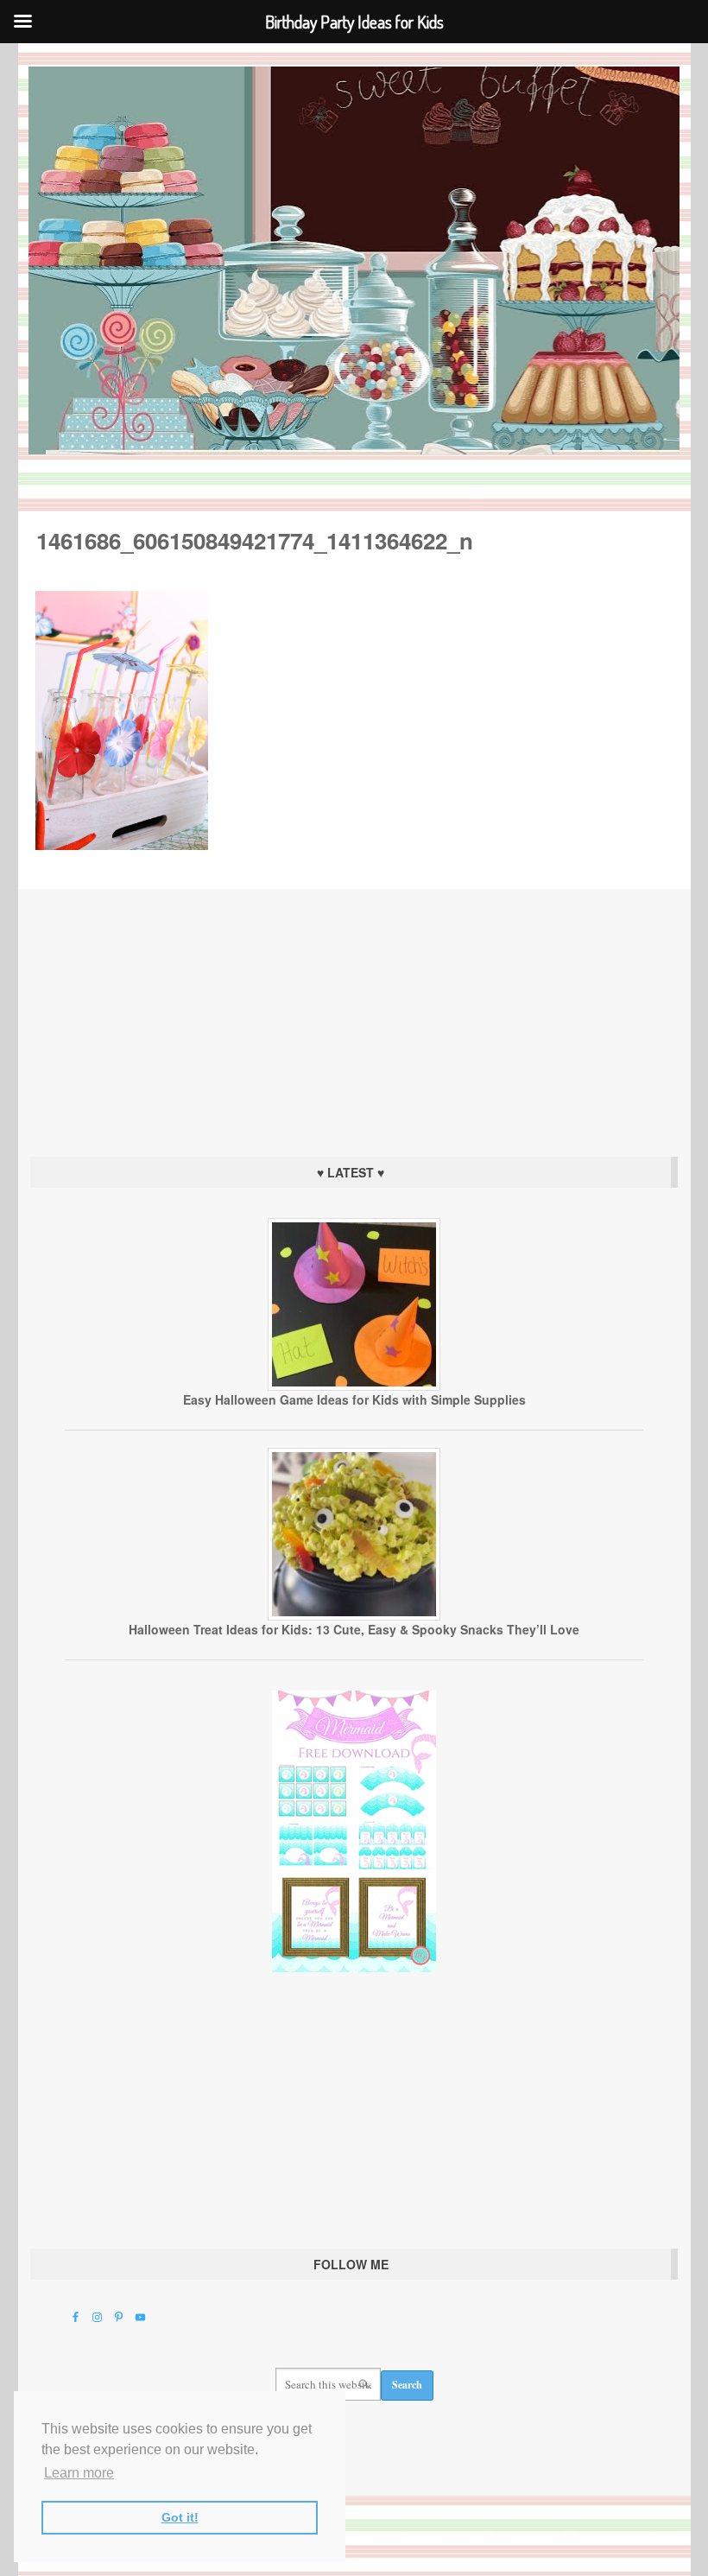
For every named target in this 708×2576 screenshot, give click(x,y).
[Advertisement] (354, 1018)
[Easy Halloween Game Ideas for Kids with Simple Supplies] (354, 1386)
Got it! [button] (180, 2517)
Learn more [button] (79, 2473)
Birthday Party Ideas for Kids (354, 260)
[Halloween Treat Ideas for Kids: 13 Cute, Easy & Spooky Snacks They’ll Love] (354, 1616)
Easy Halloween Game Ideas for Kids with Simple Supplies (354, 1399)
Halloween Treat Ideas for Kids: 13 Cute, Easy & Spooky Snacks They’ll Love (354, 1629)
